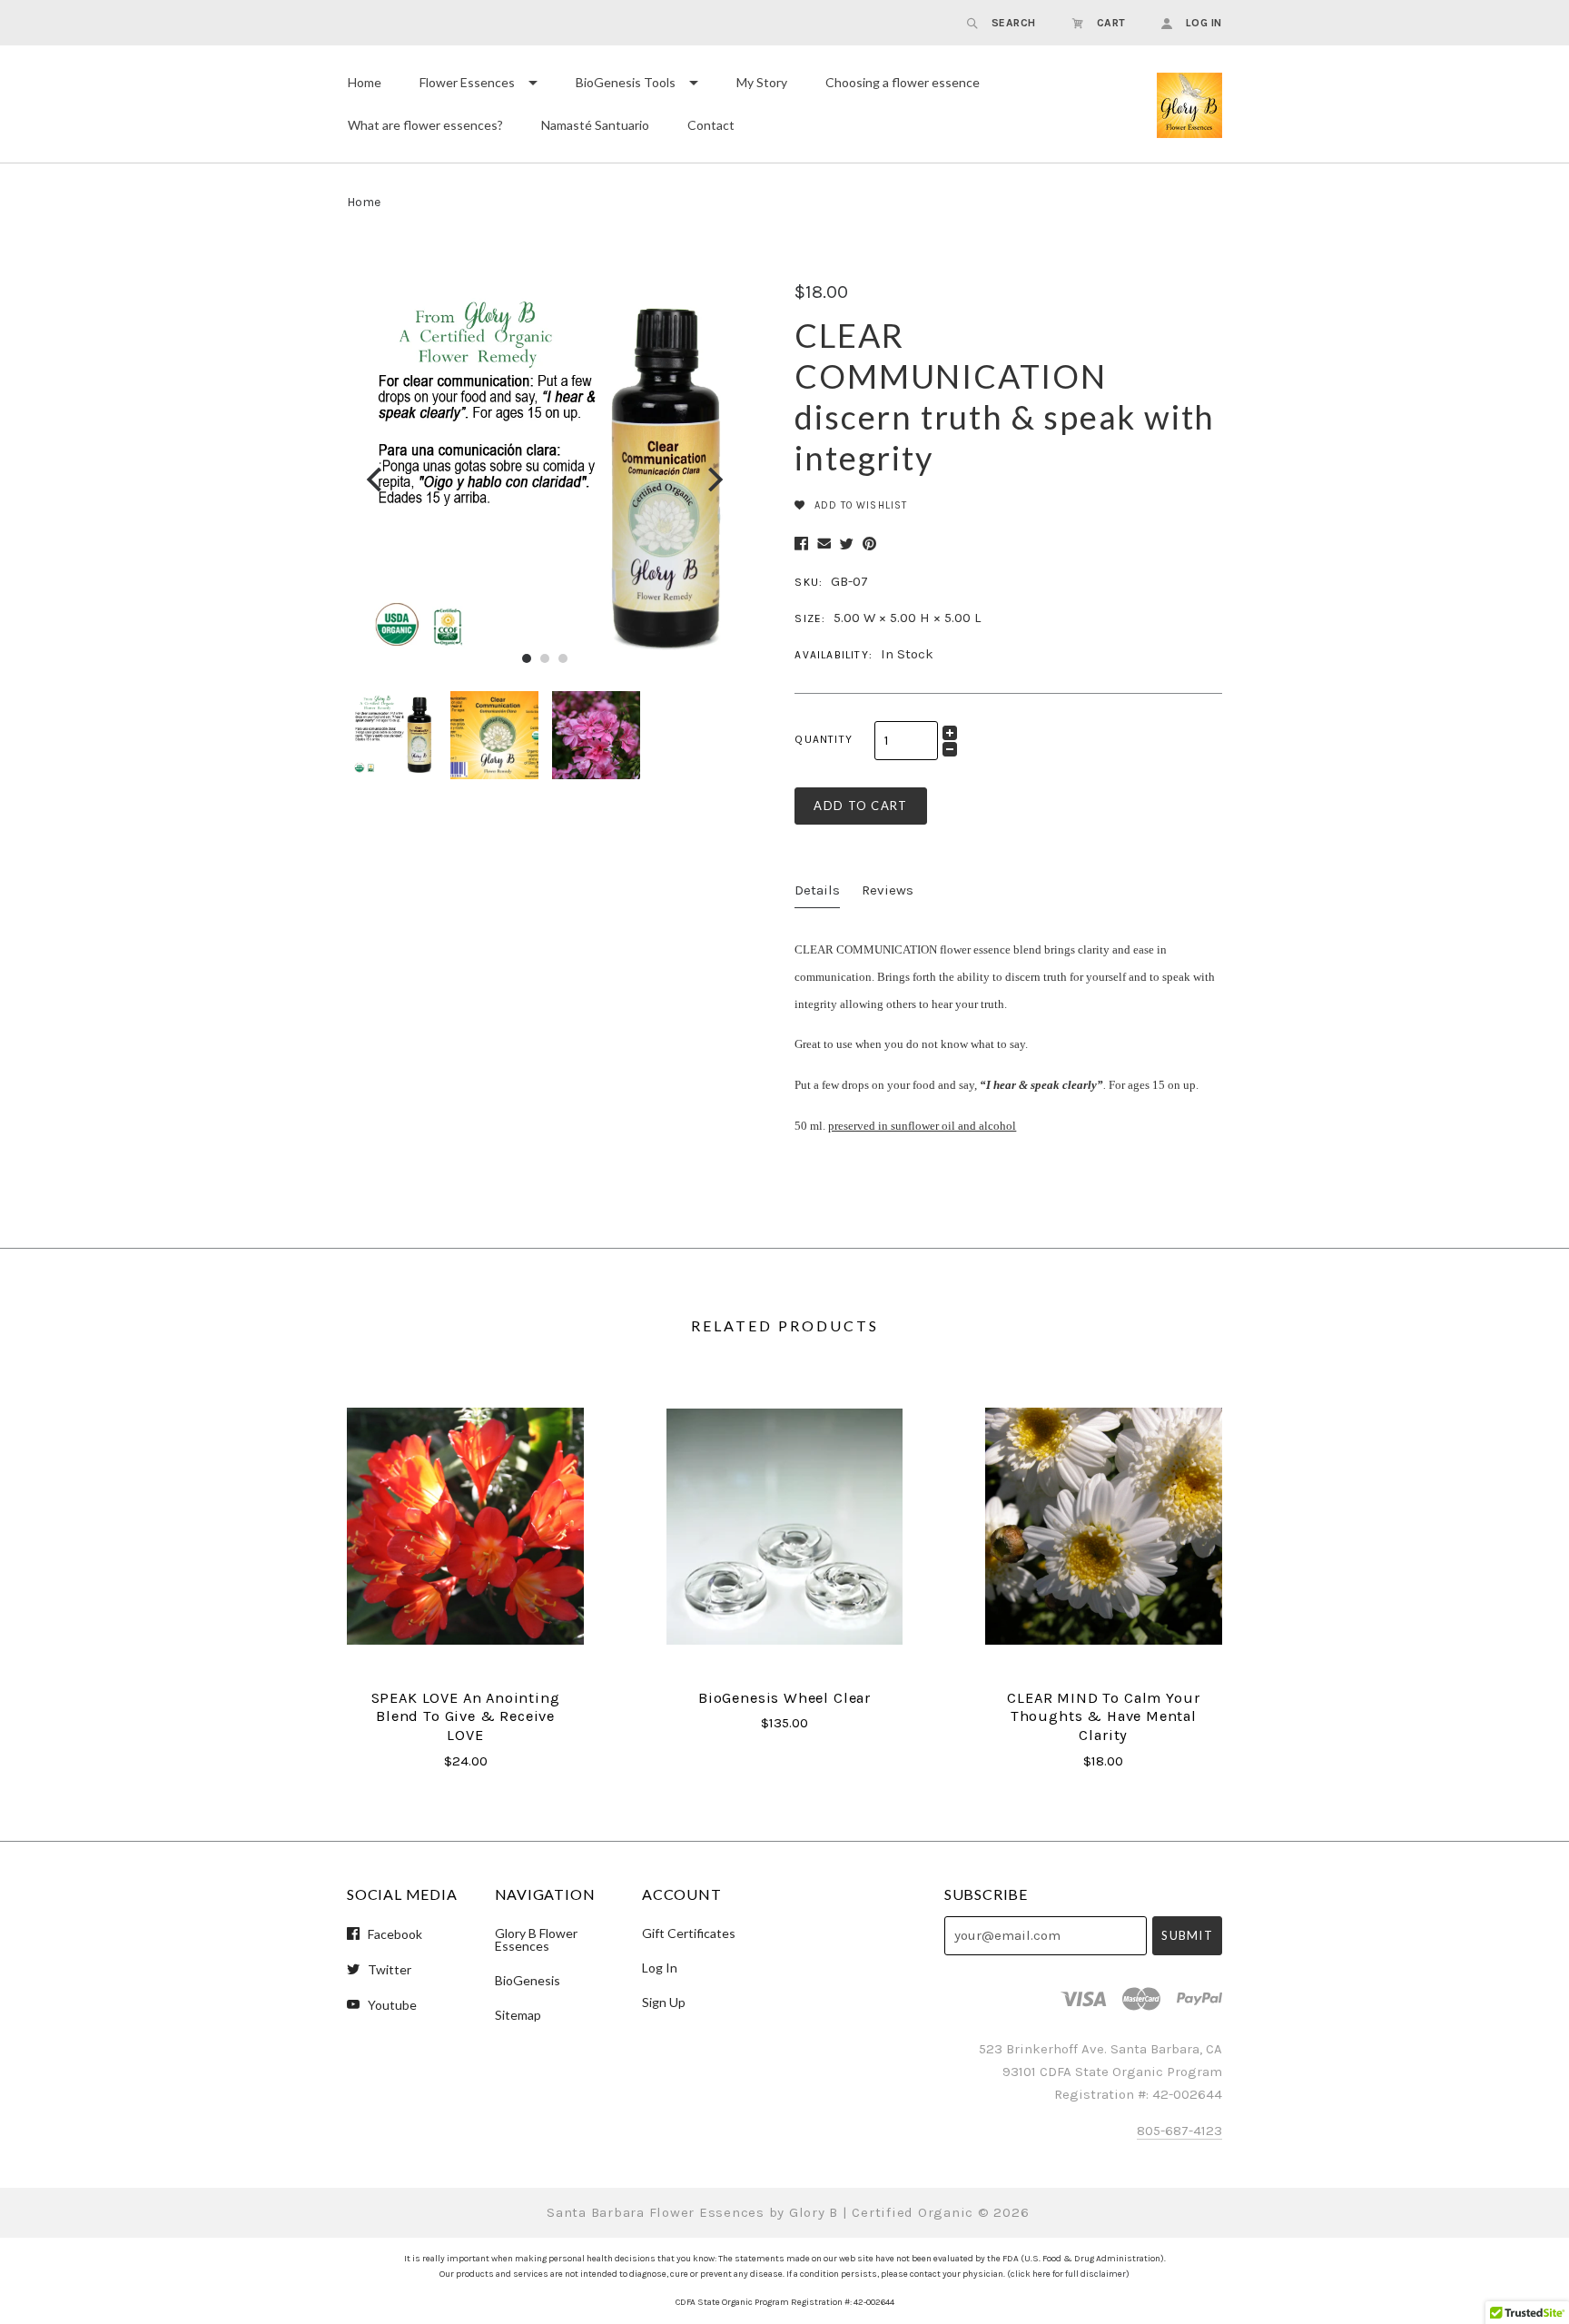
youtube (391, 2004)
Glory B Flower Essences (536, 1939)
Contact (711, 125)
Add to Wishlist (859, 505)
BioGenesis (528, 1980)
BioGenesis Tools (626, 82)
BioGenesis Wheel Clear (784, 1698)
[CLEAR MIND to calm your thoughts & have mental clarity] (1103, 1526)
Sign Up (664, 2002)
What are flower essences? (425, 125)
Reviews (888, 890)
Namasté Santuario (595, 125)
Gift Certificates (689, 1933)
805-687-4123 (1179, 2131)
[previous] (376, 479)
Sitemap (518, 2014)
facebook (394, 1934)
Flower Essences (467, 82)
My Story (762, 82)
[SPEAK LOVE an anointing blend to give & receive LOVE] (465, 1526)
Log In (660, 1968)
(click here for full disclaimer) (1068, 2274)
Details (817, 890)
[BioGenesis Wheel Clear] (784, 1526)
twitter (388, 1969)
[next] (713, 479)
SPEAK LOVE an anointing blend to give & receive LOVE (466, 1716)
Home (365, 82)
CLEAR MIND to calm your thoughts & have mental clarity (1103, 1716)
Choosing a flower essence (903, 82)
